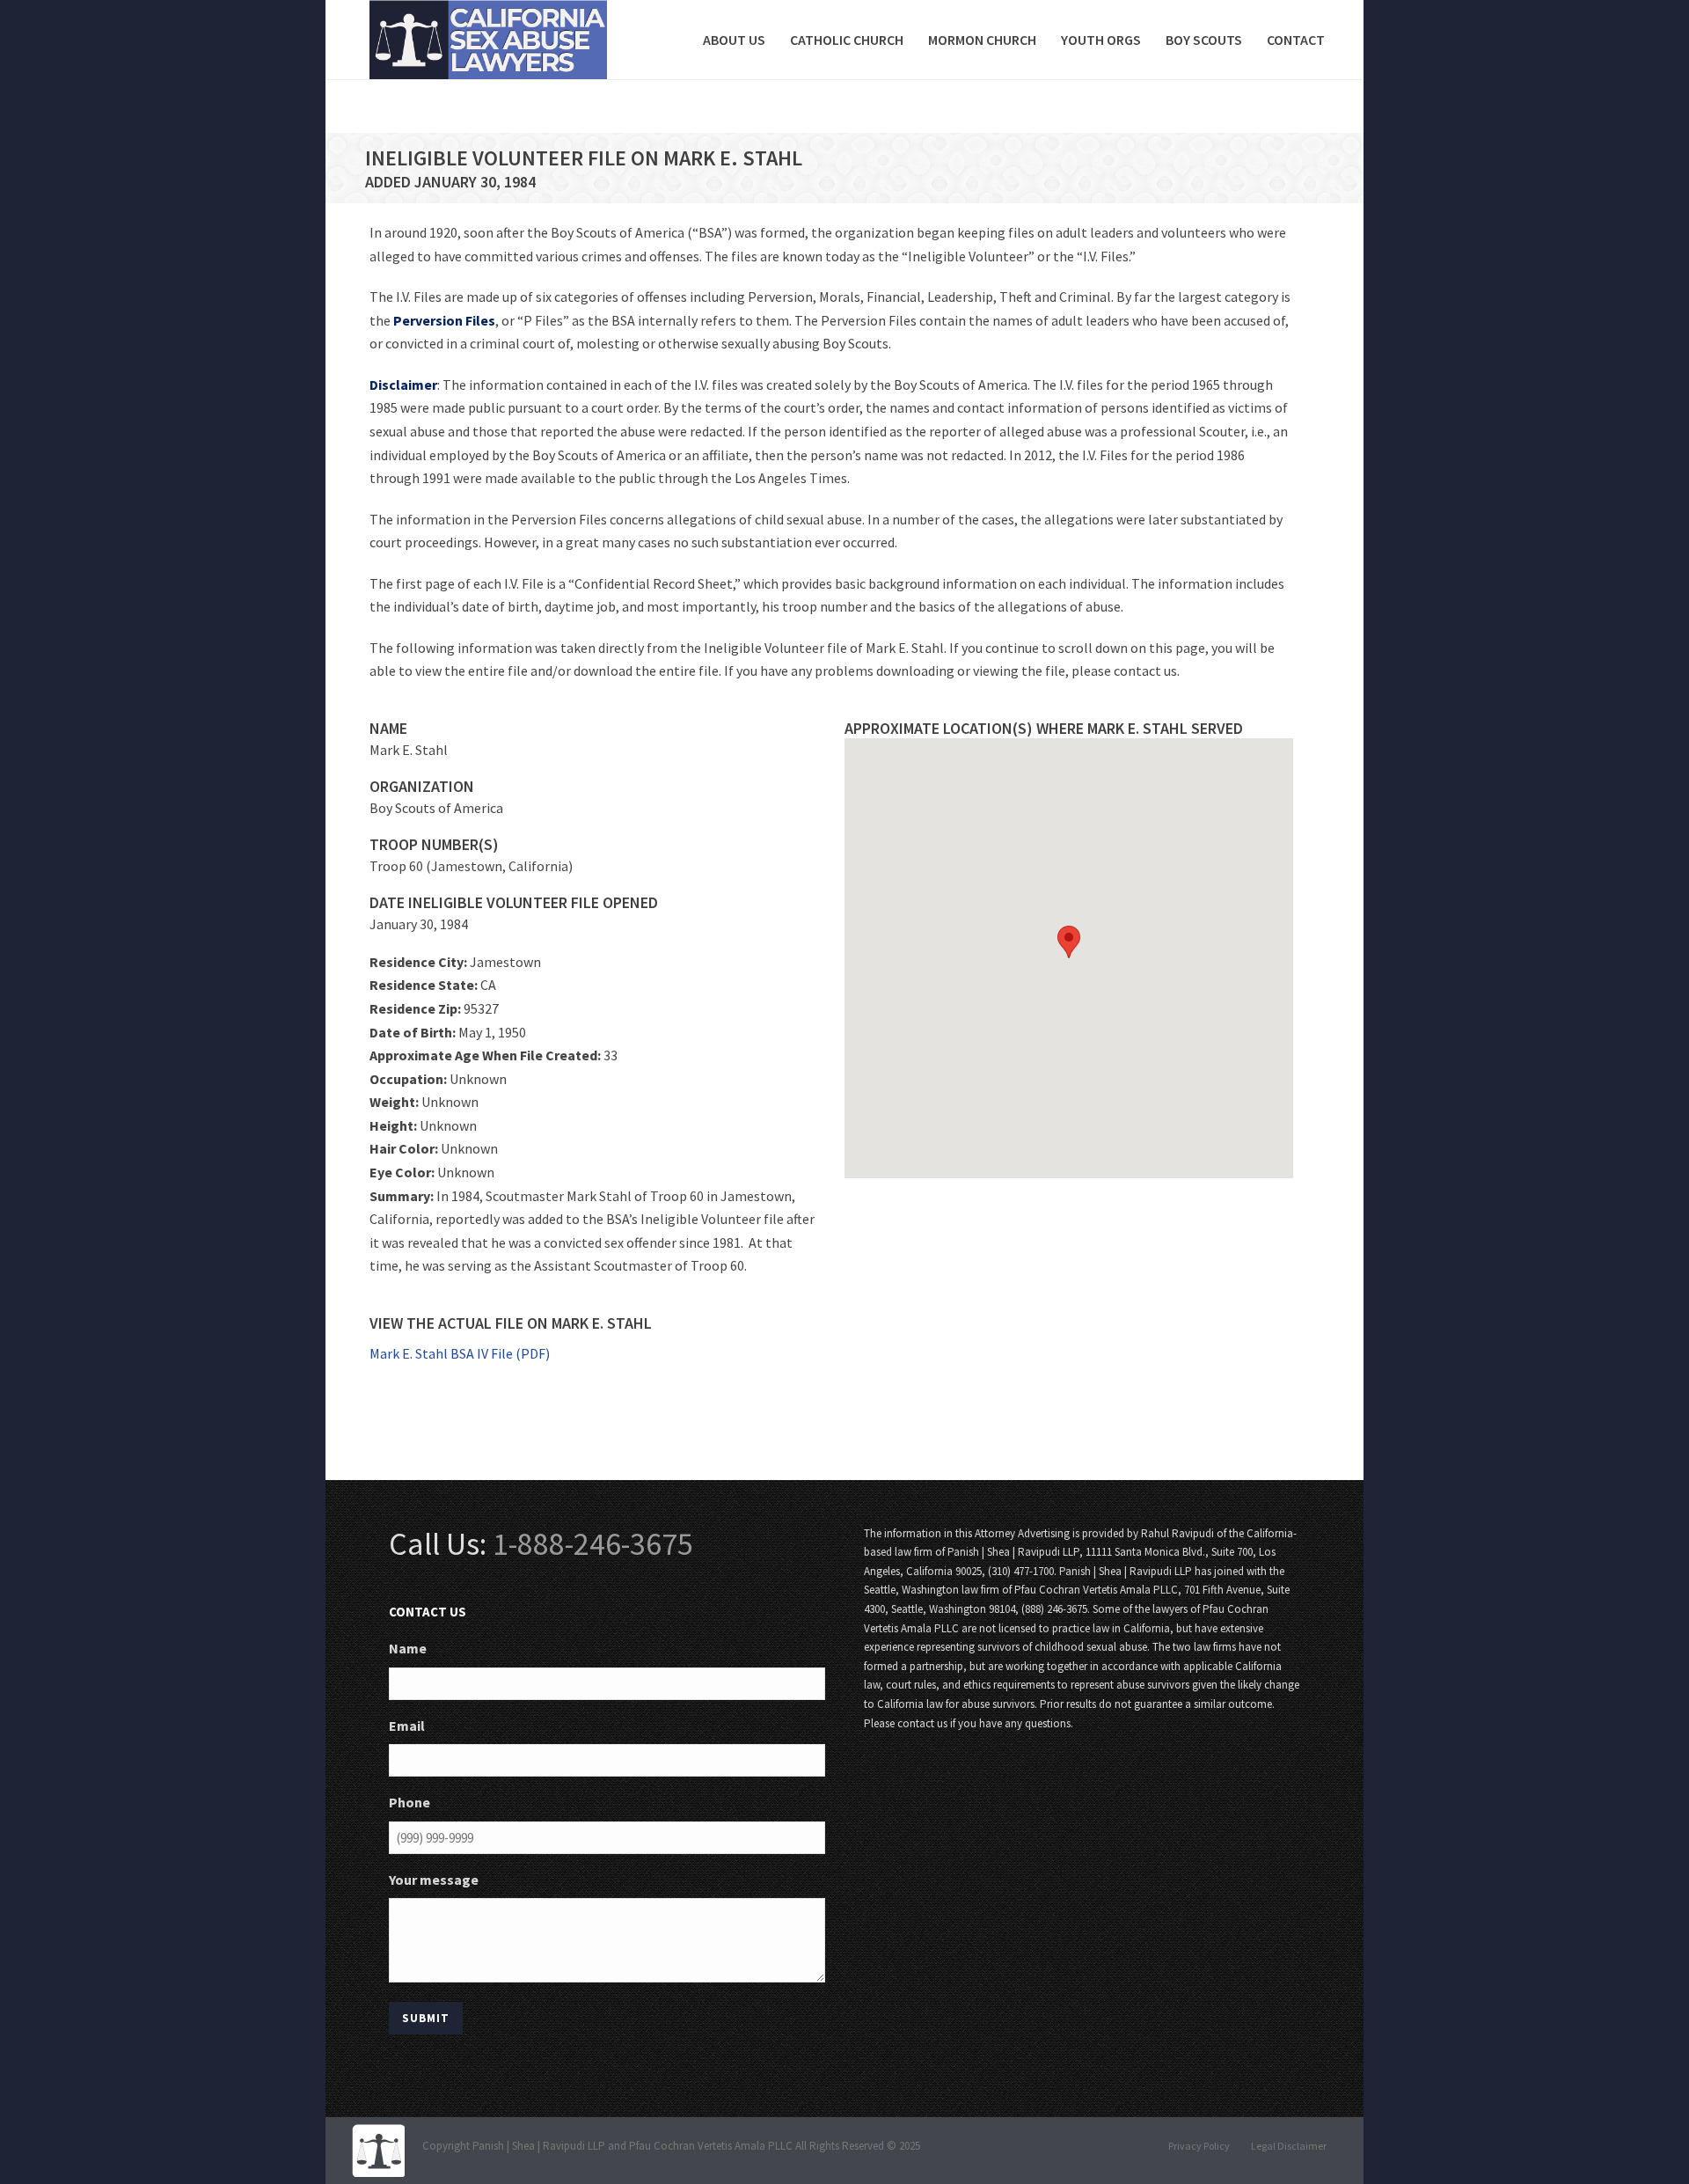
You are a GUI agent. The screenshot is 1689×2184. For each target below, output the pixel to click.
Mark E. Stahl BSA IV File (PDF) (460, 1353)
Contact (1296, 40)
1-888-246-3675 (593, 1544)
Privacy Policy (1199, 2146)
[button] (1069, 942)
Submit (426, 2018)
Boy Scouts (1204, 40)
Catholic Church (847, 40)
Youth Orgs (1101, 40)
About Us (734, 40)
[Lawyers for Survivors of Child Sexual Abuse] (378, 2149)
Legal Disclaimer (1289, 2146)
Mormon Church (982, 40)
